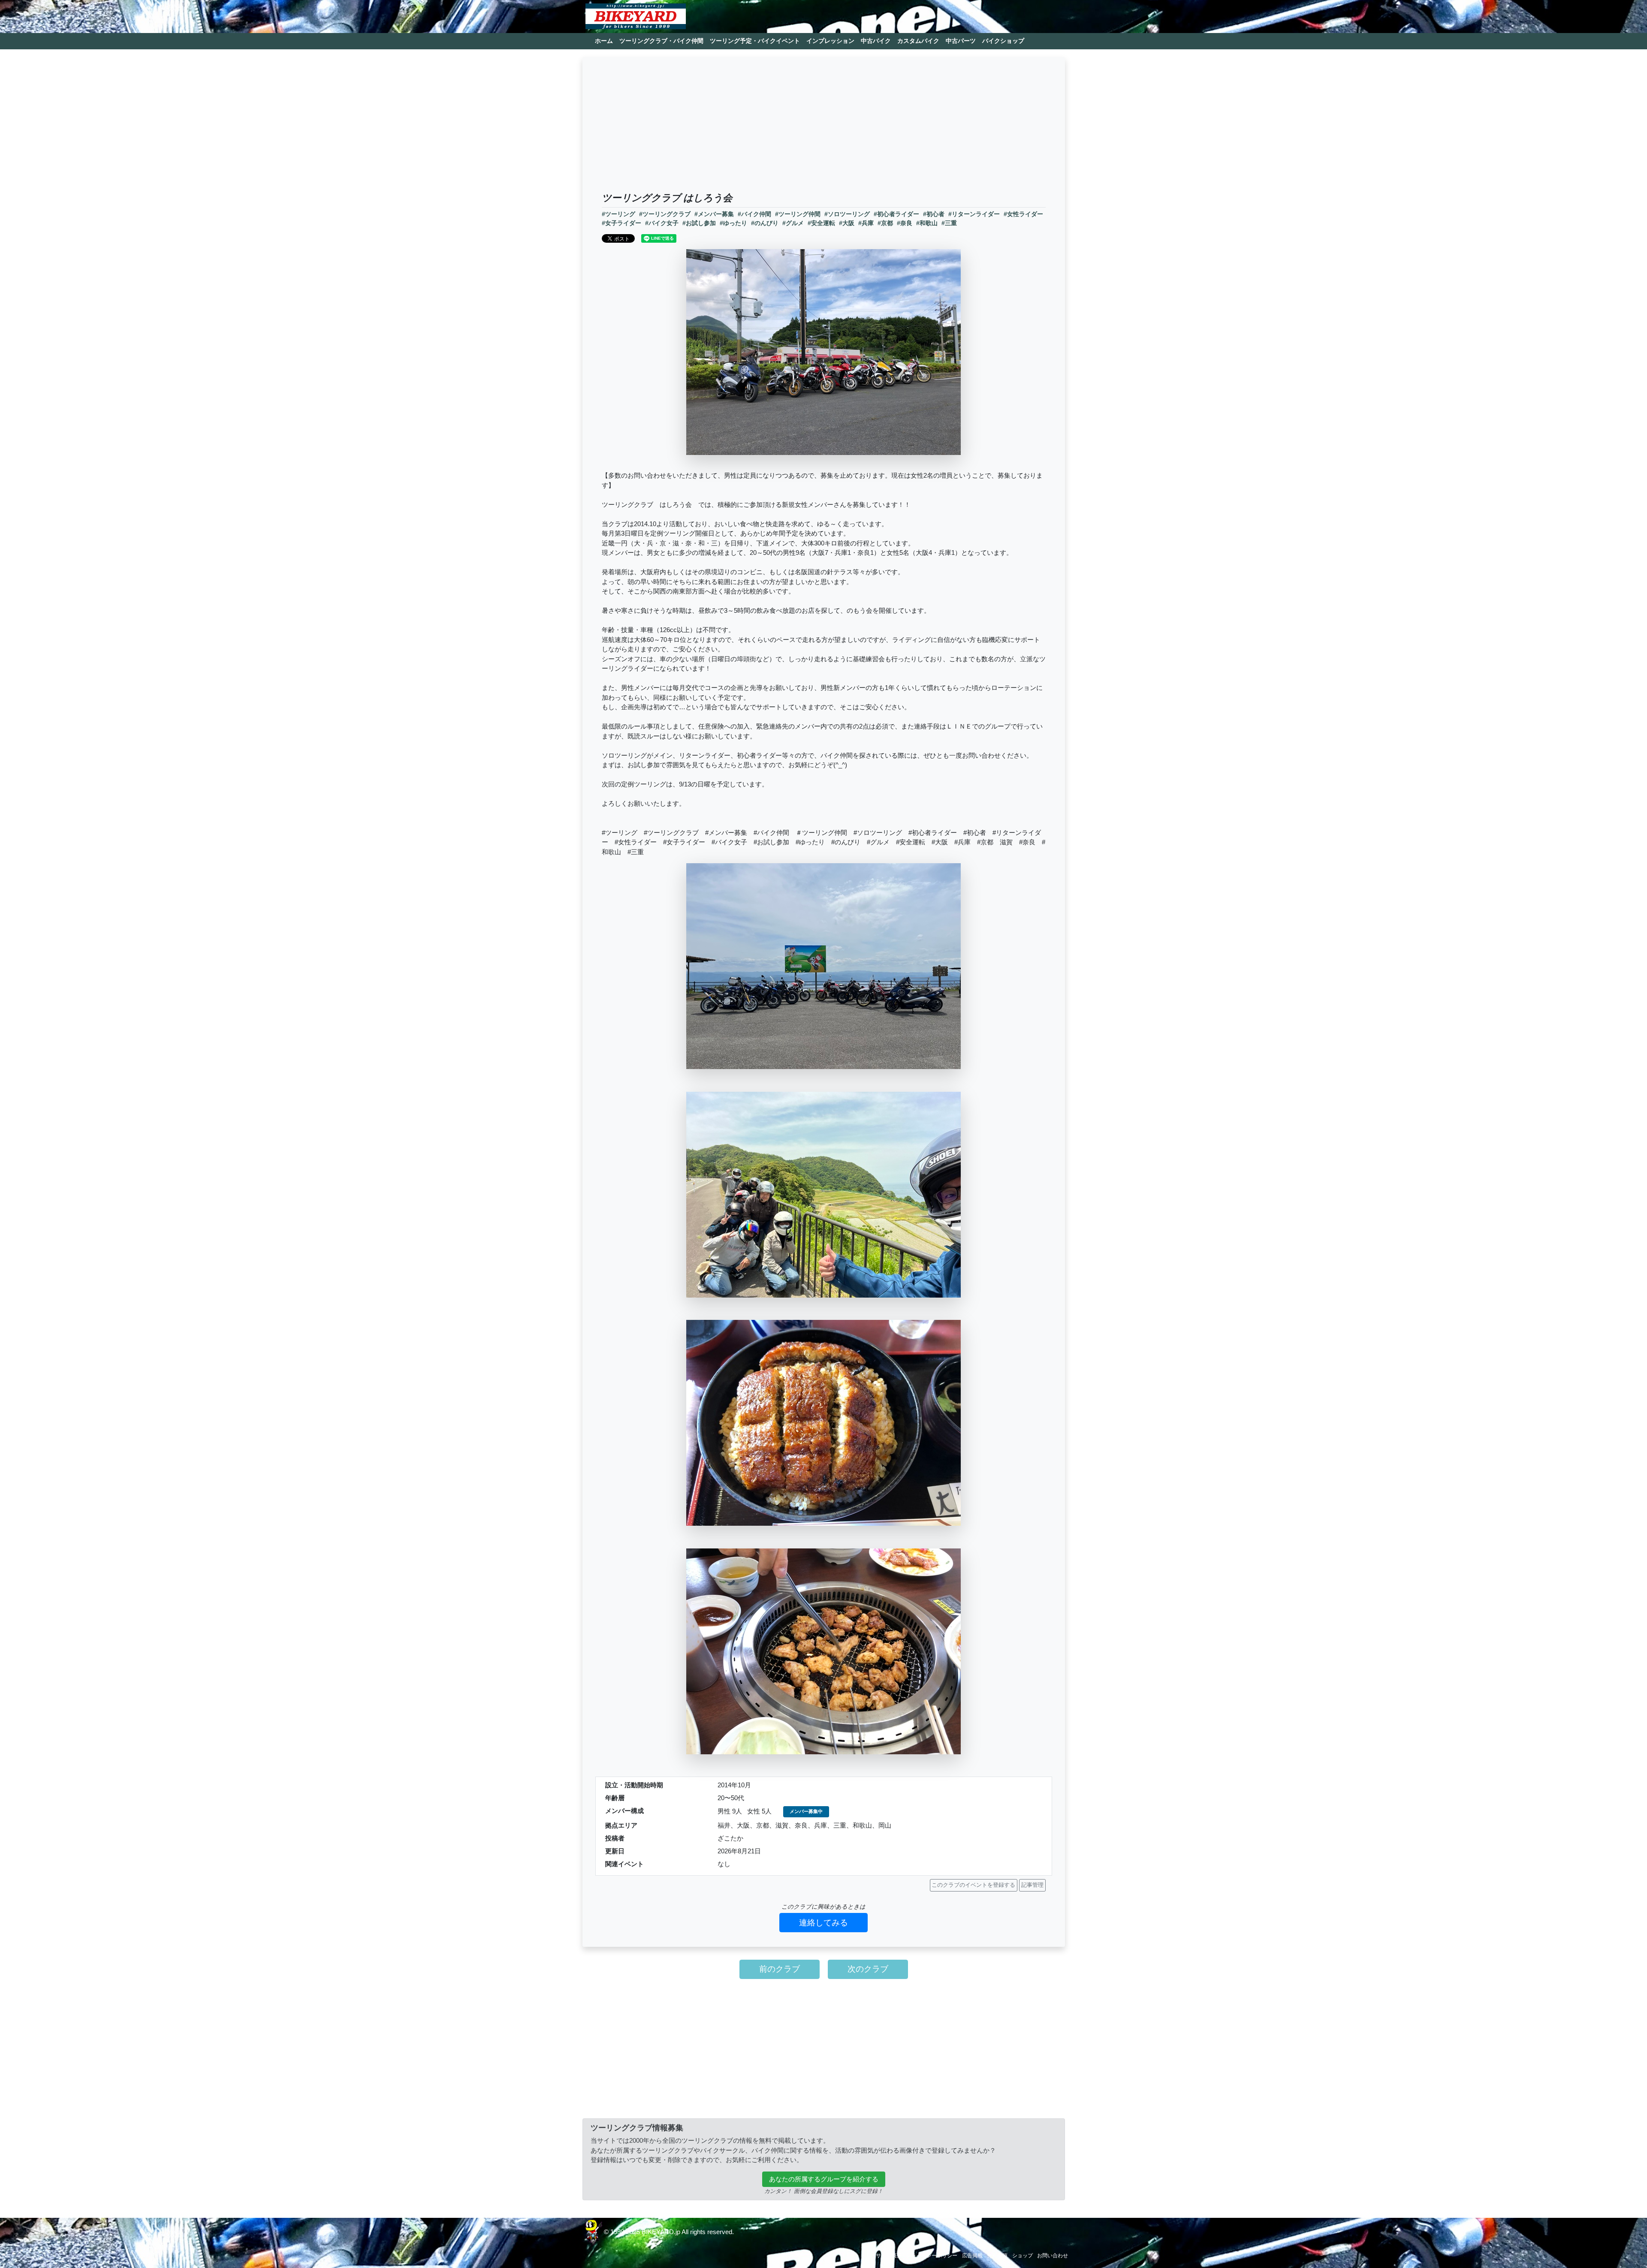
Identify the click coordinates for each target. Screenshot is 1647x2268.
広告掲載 (972, 2256)
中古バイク (876, 41)
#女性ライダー (1023, 214)
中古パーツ (961, 41)
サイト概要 (889, 2256)
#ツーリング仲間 (798, 214)
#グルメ (793, 223)
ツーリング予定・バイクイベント (755, 41)
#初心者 (934, 214)
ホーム (604, 41)
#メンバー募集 (714, 214)
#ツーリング (618, 214)
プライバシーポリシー (932, 2256)
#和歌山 (927, 223)
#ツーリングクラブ (665, 214)
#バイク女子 (662, 223)
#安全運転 (821, 223)
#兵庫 (866, 223)
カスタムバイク (918, 41)
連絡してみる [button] (823, 1923)
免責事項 (997, 2256)
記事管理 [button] (1032, 1885)
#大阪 (847, 223)
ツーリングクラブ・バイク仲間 (661, 41)
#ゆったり (733, 223)
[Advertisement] (824, 128)
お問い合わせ (1053, 2256)
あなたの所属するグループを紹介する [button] (824, 2179)
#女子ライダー (621, 223)
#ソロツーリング (847, 214)
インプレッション (830, 41)
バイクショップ (1003, 41)
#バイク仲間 (754, 214)
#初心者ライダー (896, 214)
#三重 (949, 223)
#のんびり (765, 223)
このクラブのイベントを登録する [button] (973, 1885)
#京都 (885, 223)
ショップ (1023, 2256)
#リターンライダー (974, 214)
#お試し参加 (699, 223)
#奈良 (905, 223)
